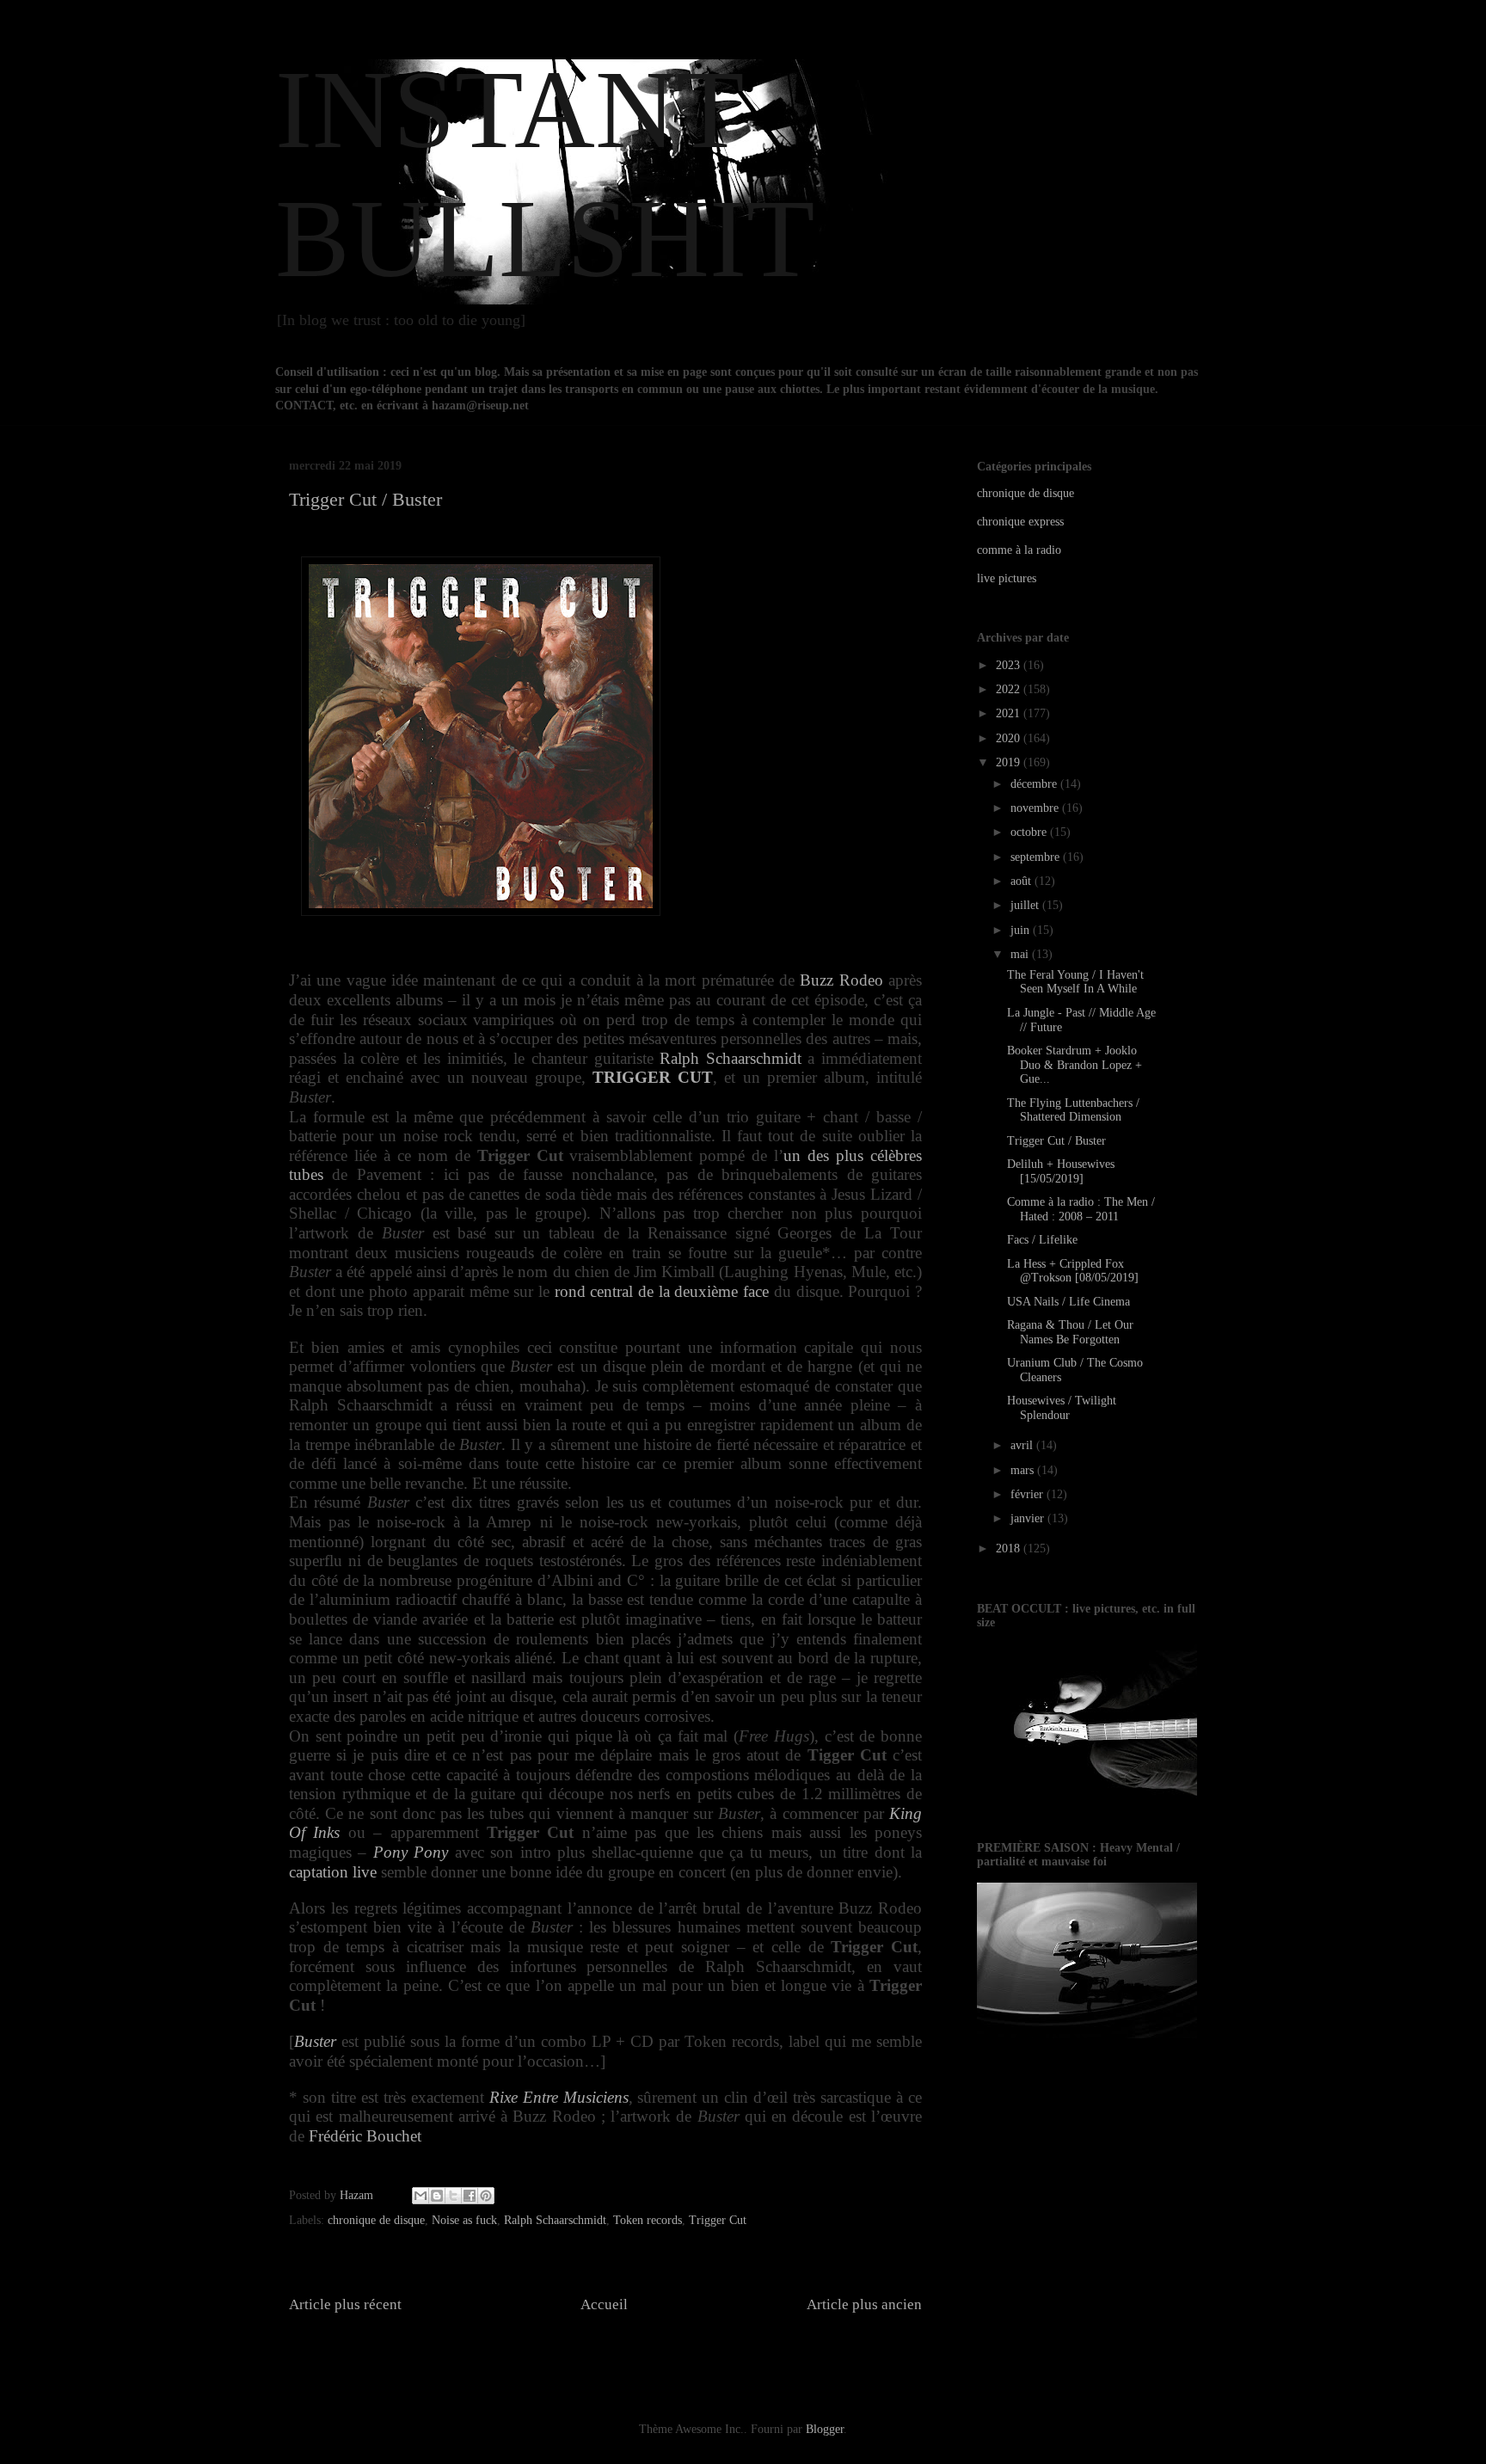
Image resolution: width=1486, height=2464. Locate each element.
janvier (1029, 1518)
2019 (1010, 762)
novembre (1036, 808)
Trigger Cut (718, 2220)
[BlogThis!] (437, 2196)
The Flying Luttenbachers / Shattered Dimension (1073, 1110)
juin (1022, 930)
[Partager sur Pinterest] (486, 2196)
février (1029, 1494)
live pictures (1007, 578)
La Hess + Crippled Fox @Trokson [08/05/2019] (1073, 1271)
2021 (1010, 713)
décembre (1035, 784)
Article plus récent (345, 2304)
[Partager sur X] (453, 2196)
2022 (1010, 689)
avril (1023, 1445)
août (1022, 881)
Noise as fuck (464, 2220)
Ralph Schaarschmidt (731, 1058)
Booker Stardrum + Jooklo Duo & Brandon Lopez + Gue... (1075, 1065)
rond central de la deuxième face (662, 1291)
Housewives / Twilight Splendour (1062, 1408)
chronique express (1020, 522)
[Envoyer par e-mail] (421, 2196)
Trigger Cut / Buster (1056, 1141)
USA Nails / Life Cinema (1068, 1302)
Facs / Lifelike (1042, 1240)
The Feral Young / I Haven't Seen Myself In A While (1075, 982)
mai (1021, 954)
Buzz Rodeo (841, 980)
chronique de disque (376, 2220)
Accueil (604, 2304)
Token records (648, 2220)
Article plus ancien (864, 2304)
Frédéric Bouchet (365, 2136)
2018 (1010, 1548)
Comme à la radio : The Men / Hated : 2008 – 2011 (1081, 1209)
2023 (1010, 665)
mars (1024, 1470)
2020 (1010, 738)
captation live (333, 1872)
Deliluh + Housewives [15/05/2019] (1061, 1171)
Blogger (825, 2429)
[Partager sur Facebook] (470, 2196)
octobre (1030, 832)
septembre (1037, 857)
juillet (1026, 905)
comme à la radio (1019, 550)
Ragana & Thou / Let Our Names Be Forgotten (1070, 1332)
